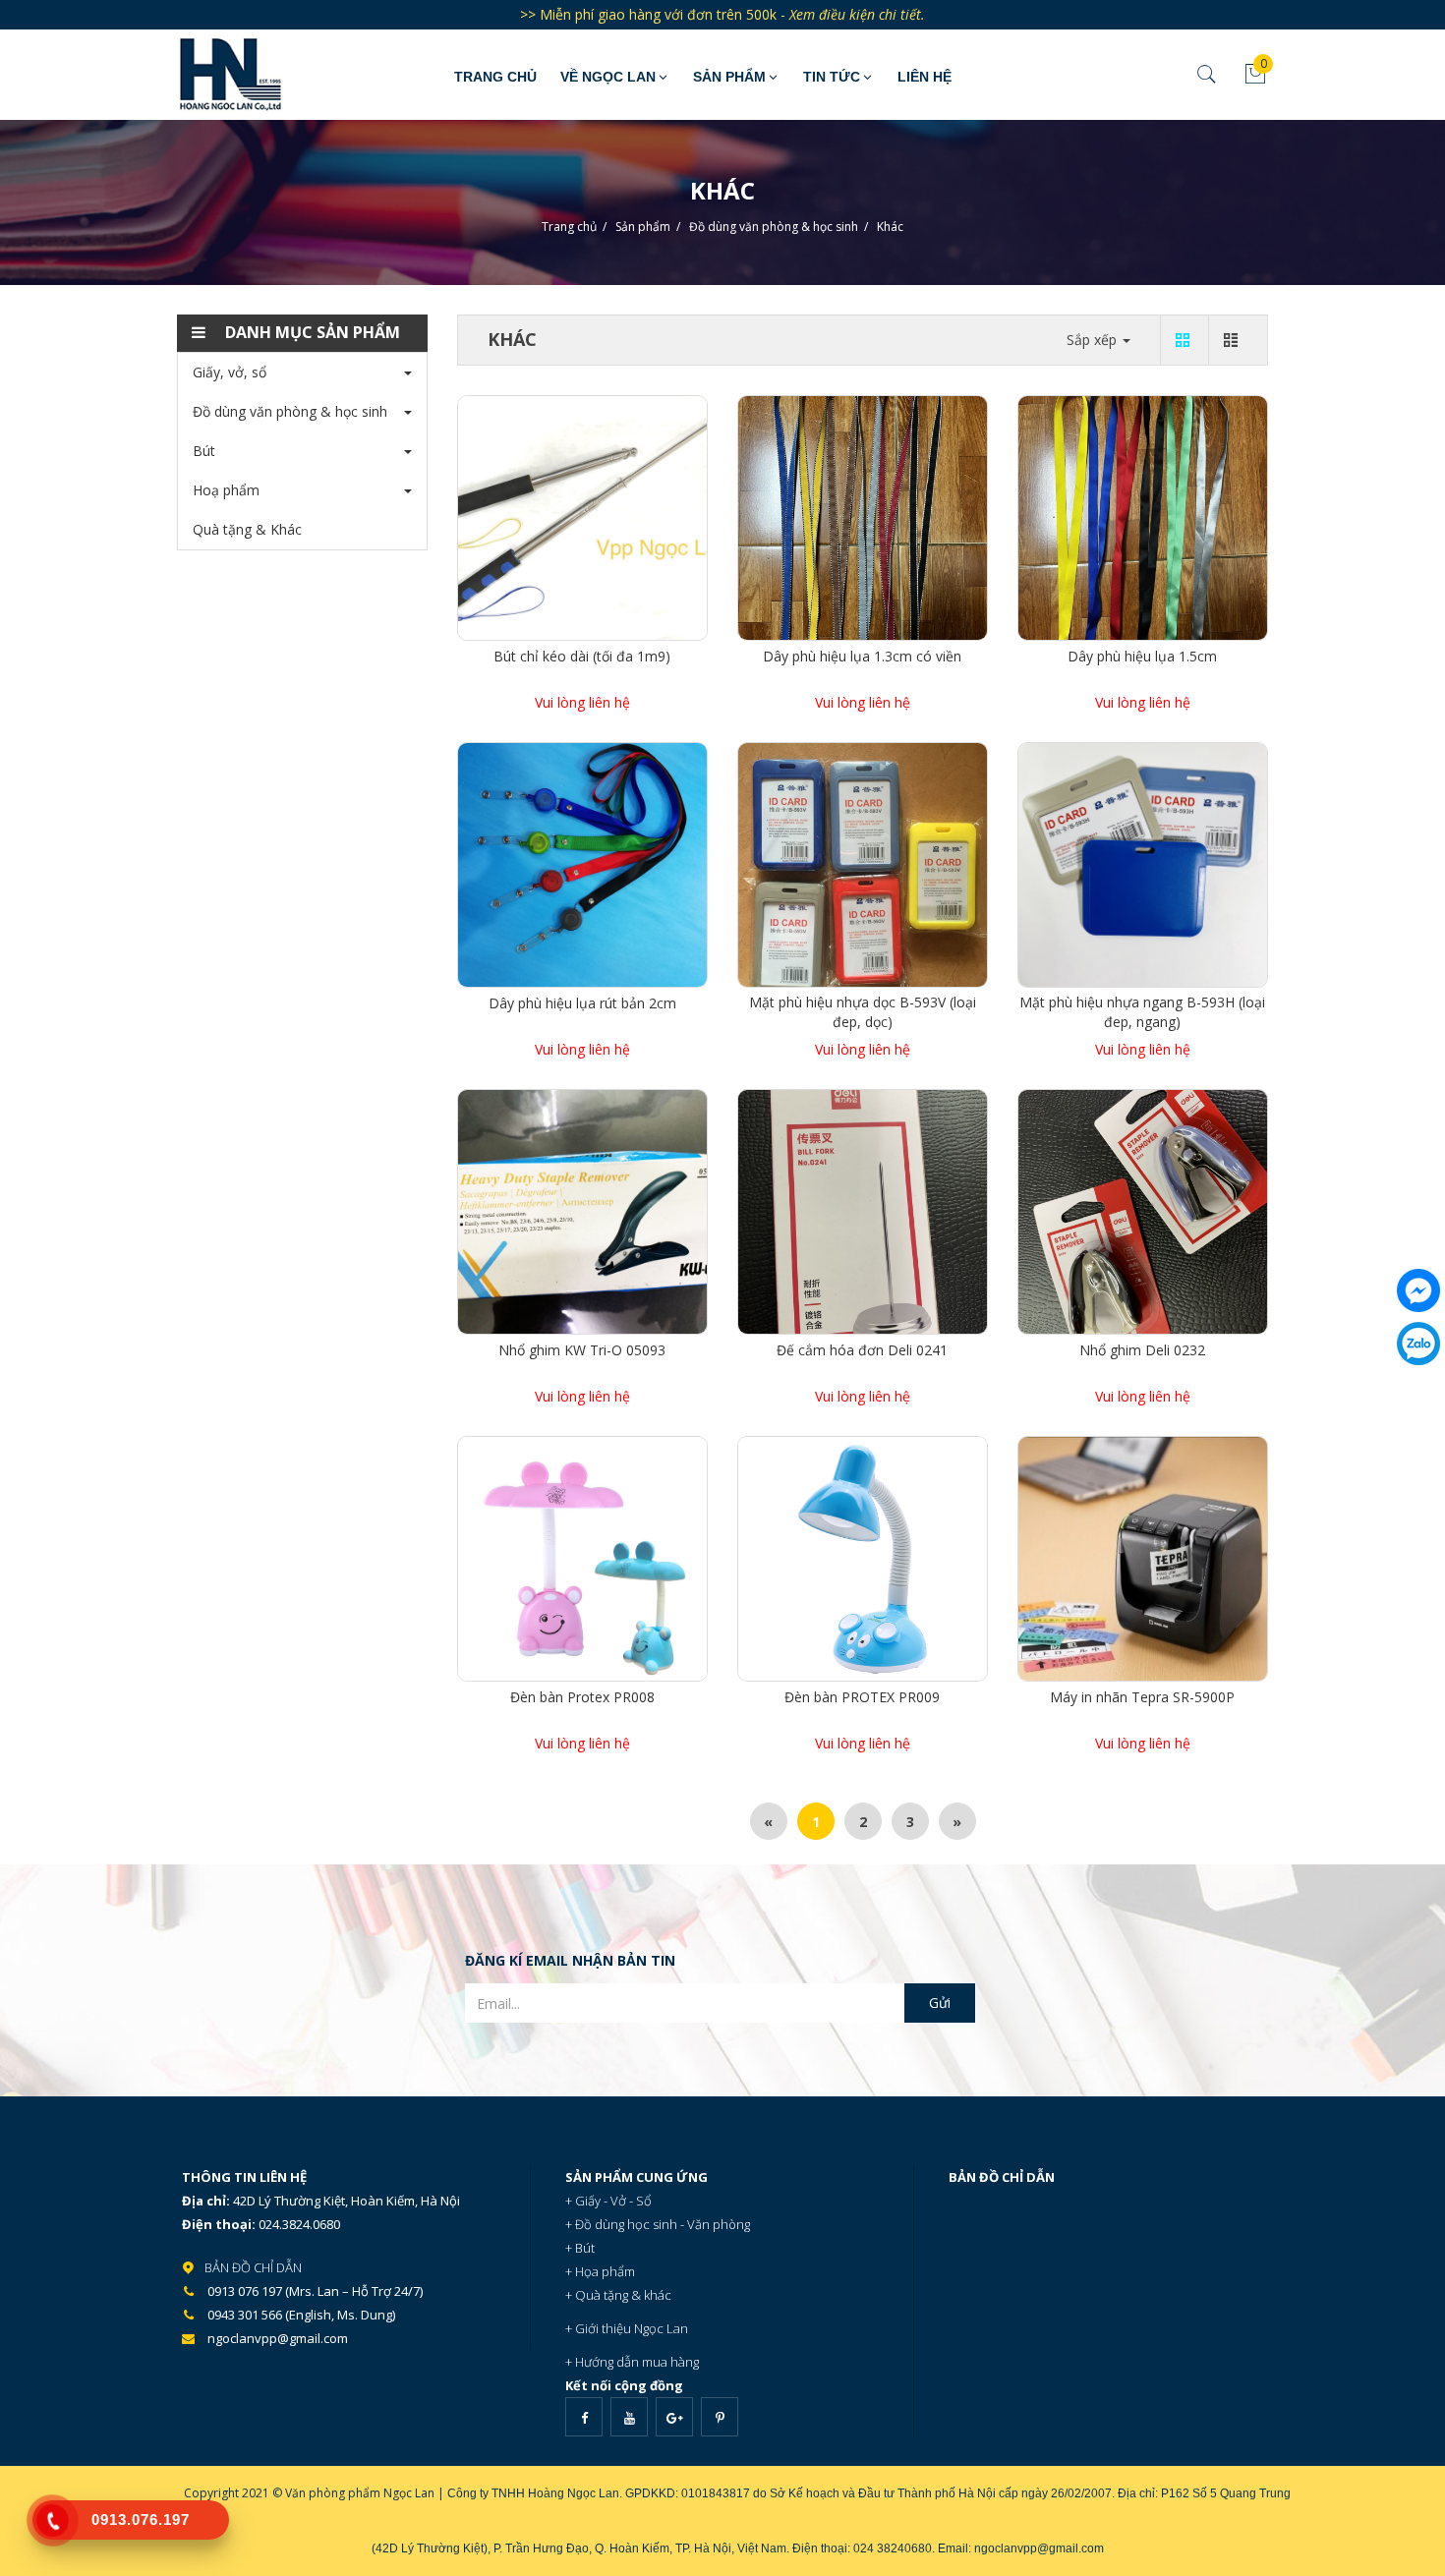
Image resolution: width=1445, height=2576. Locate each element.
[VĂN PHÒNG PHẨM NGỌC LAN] (280, 74)
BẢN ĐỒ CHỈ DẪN (253, 2267)
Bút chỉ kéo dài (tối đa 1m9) (582, 656)
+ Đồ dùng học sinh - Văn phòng (658, 2224)
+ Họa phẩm (600, 2271)
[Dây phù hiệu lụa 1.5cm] (1143, 516)
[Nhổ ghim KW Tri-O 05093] (582, 1210)
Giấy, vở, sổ (230, 372)
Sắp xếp (1094, 340)
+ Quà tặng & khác (618, 2295)
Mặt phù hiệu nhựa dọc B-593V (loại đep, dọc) (863, 1012)
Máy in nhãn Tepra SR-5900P (1142, 1697)
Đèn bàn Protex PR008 (582, 1697)
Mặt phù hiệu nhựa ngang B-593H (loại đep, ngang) (1142, 1012)
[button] (302, 333)
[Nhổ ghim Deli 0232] (1143, 1210)
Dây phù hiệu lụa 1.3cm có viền (862, 656)
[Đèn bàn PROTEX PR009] (863, 1557)
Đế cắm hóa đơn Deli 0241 (862, 1350)
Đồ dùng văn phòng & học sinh (774, 227)
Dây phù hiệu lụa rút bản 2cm (582, 1003)
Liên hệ (925, 77)
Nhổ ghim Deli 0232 (1142, 1350)
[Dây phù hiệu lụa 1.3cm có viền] (863, 516)
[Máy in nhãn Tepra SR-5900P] (1143, 1557)
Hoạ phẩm (226, 490)
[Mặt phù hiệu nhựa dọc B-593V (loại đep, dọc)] (863, 863)
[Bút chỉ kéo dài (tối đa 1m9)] (582, 516)
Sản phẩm (729, 77)
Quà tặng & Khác (247, 529)
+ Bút (580, 2248)
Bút (204, 451)
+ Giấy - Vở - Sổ (608, 2201)
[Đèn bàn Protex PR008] (582, 1557)
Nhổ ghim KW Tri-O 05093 (582, 1350)
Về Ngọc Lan (608, 77)
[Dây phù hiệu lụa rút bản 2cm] (582, 863)
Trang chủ (495, 77)
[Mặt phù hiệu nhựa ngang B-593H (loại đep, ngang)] (1143, 863)
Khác (890, 227)
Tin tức (832, 77)
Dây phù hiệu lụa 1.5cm (1142, 656)
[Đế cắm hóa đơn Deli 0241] (863, 1210)
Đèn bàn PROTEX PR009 (862, 1697)
